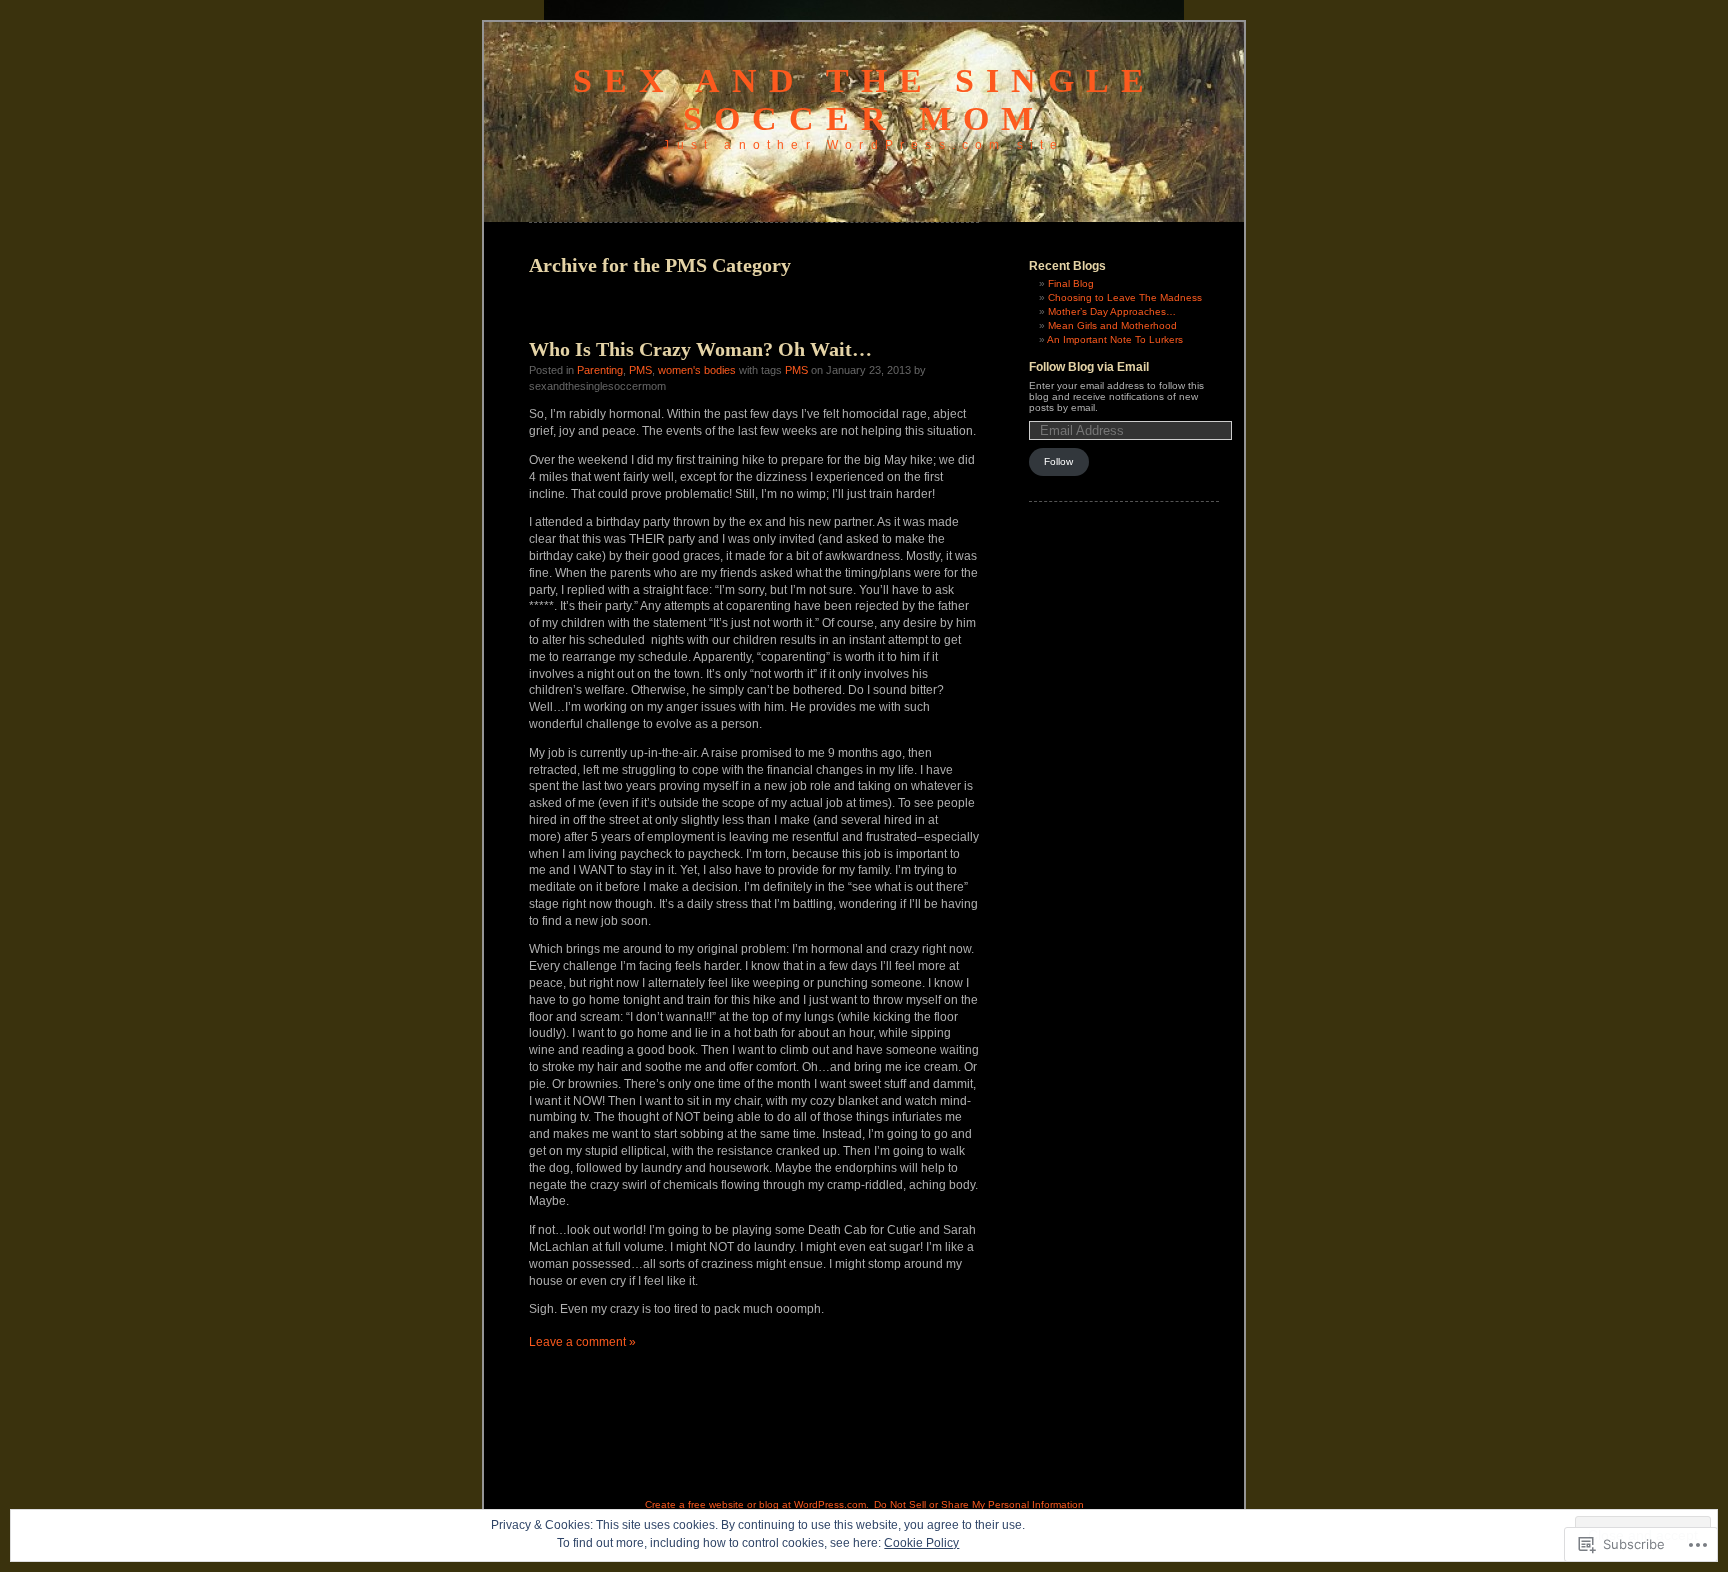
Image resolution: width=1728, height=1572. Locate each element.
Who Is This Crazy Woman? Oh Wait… (700, 349)
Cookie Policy (921, 1543)
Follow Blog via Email (1089, 367)
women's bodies (697, 370)
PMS (640, 370)
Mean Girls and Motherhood (1112, 325)
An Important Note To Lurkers (1115, 339)
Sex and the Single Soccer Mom (864, 99)
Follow (1058, 461)
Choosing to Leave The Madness (1125, 297)
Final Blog (1071, 283)
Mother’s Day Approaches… (1112, 311)
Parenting (600, 370)
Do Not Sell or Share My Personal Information (979, 1504)
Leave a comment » (582, 1342)
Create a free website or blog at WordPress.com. (757, 1504)
